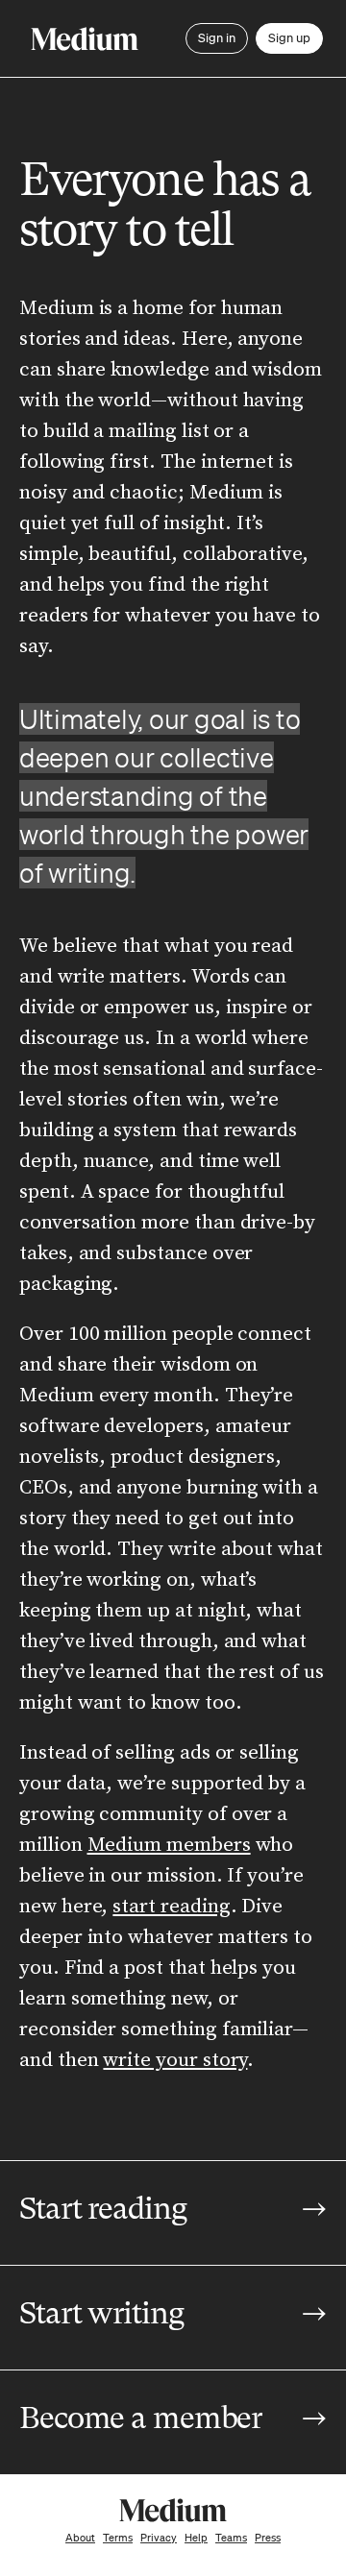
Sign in (217, 38)
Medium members (169, 1845)
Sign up (289, 38)
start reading (171, 1907)
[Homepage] (85, 39)
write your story (175, 2060)
